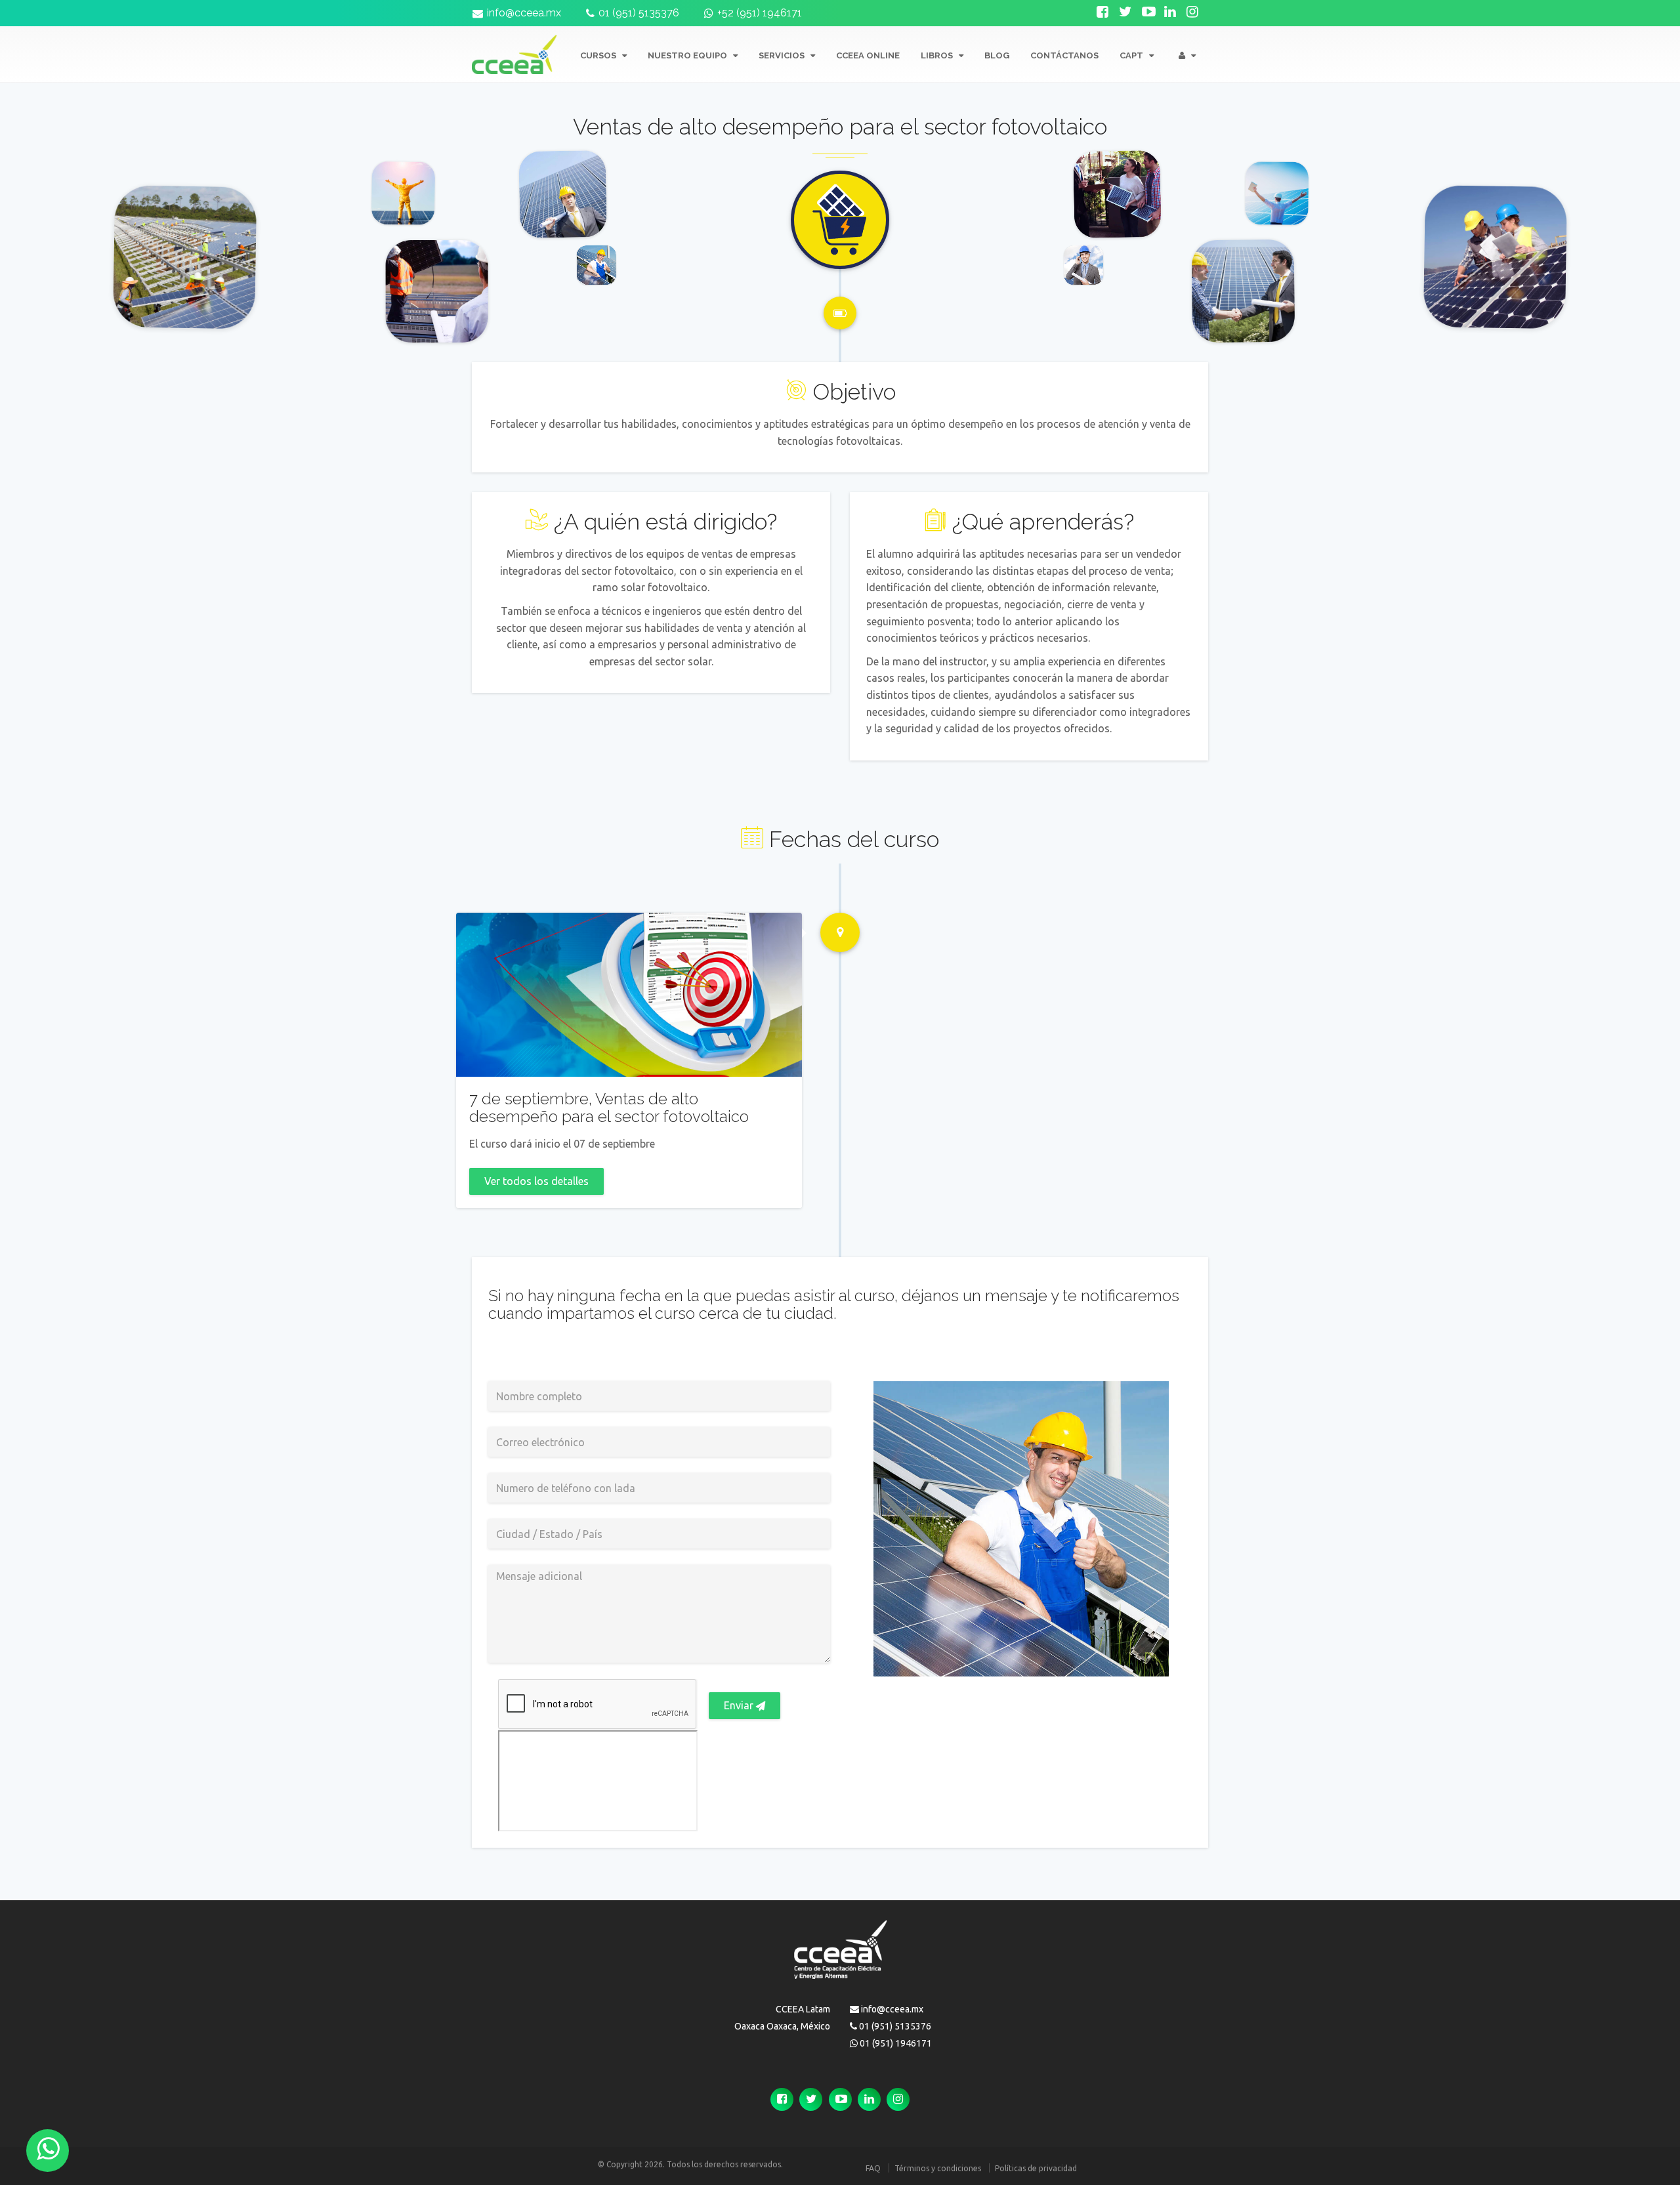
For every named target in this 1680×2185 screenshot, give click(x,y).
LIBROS (938, 55)
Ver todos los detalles (536, 1181)
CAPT (1132, 55)
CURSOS (599, 55)
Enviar (740, 1705)
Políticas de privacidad (1036, 2168)
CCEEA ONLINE (868, 55)
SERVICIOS (783, 55)
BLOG (997, 55)
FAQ (873, 2168)
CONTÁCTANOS (1064, 55)
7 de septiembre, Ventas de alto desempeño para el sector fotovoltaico (609, 1108)
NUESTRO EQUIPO (688, 55)
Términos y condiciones (938, 2168)
